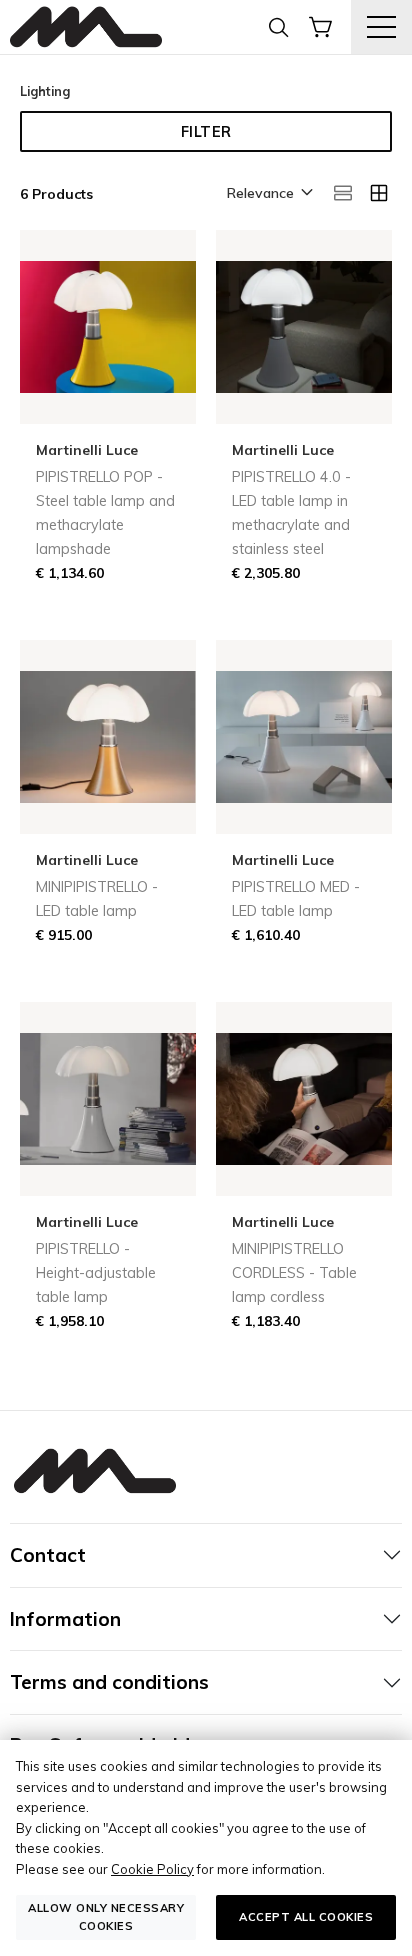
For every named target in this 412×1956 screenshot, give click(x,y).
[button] (268, 194)
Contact (48, 1555)
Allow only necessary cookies (106, 1916)
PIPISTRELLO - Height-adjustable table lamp (96, 1273)
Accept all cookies (306, 1917)
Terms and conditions (109, 1682)
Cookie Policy (152, 1869)
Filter (206, 132)
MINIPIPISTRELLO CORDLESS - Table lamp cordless (294, 1273)
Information (65, 1619)
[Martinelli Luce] (86, 27)
